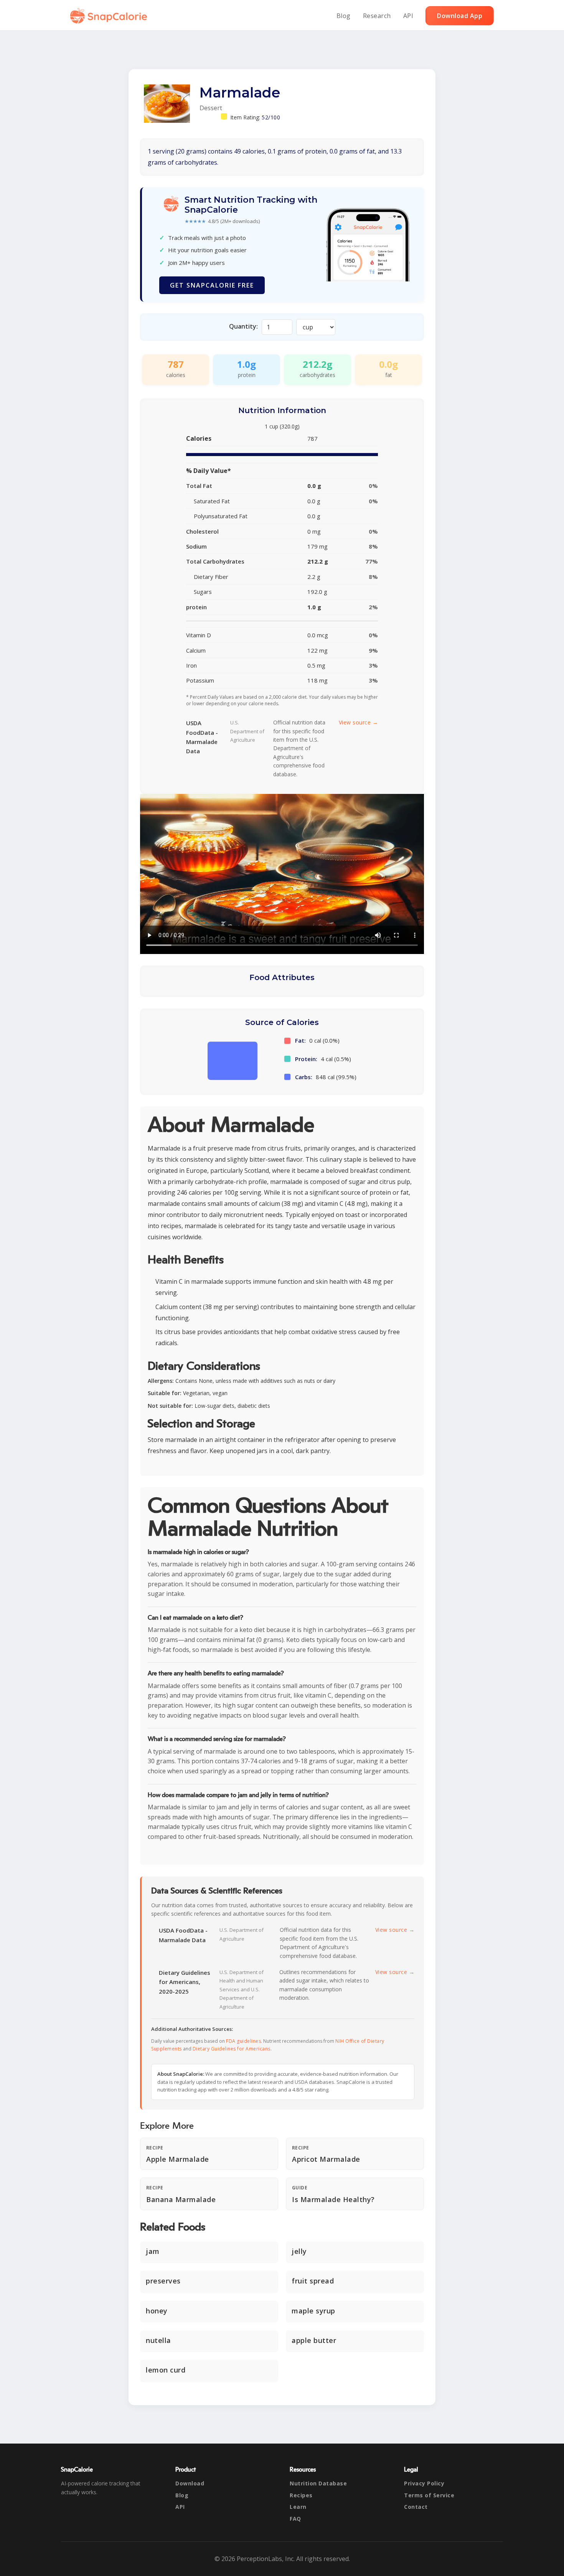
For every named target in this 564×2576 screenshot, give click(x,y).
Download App (460, 16)
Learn (298, 2507)
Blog (344, 16)
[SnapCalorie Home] (110, 16)
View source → (359, 722)
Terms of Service (429, 2495)
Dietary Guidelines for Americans (232, 2049)
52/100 (271, 117)
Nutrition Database (318, 2483)
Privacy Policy (424, 2483)
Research (377, 16)
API (408, 16)
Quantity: (243, 326)
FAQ (295, 2519)
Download (190, 2483)
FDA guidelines (243, 2041)
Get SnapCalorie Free (212, 285)
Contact (416, 2507)
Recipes (301, 2495)
